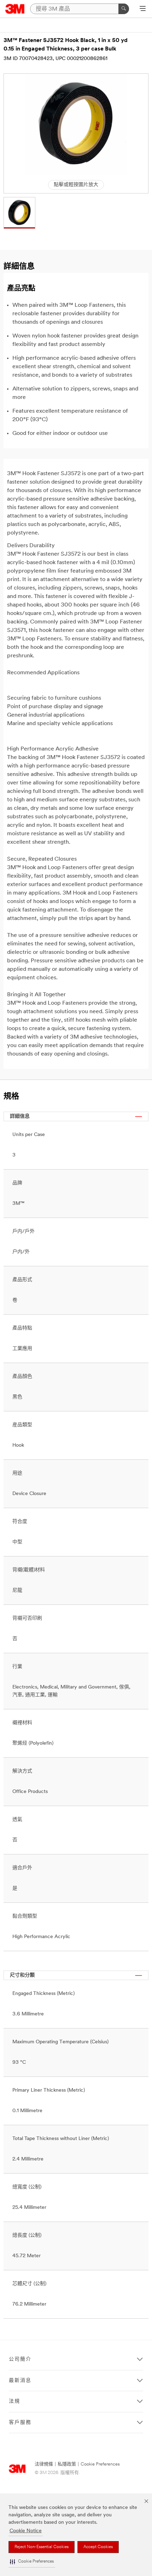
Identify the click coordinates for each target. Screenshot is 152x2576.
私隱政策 (67, 2464)
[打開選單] (143, 9)
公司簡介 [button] (20, 2359)
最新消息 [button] (20, 2381)
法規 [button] (14, 2401)
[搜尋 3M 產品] (124, 9)
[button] (32, 2562)
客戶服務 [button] (20, 2423)
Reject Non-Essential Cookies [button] (42, 2547)
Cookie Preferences (100, 2464)
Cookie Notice (26, 2531)
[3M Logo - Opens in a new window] (15, 9)
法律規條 (44, 2464)
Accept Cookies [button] (98, 2547)
